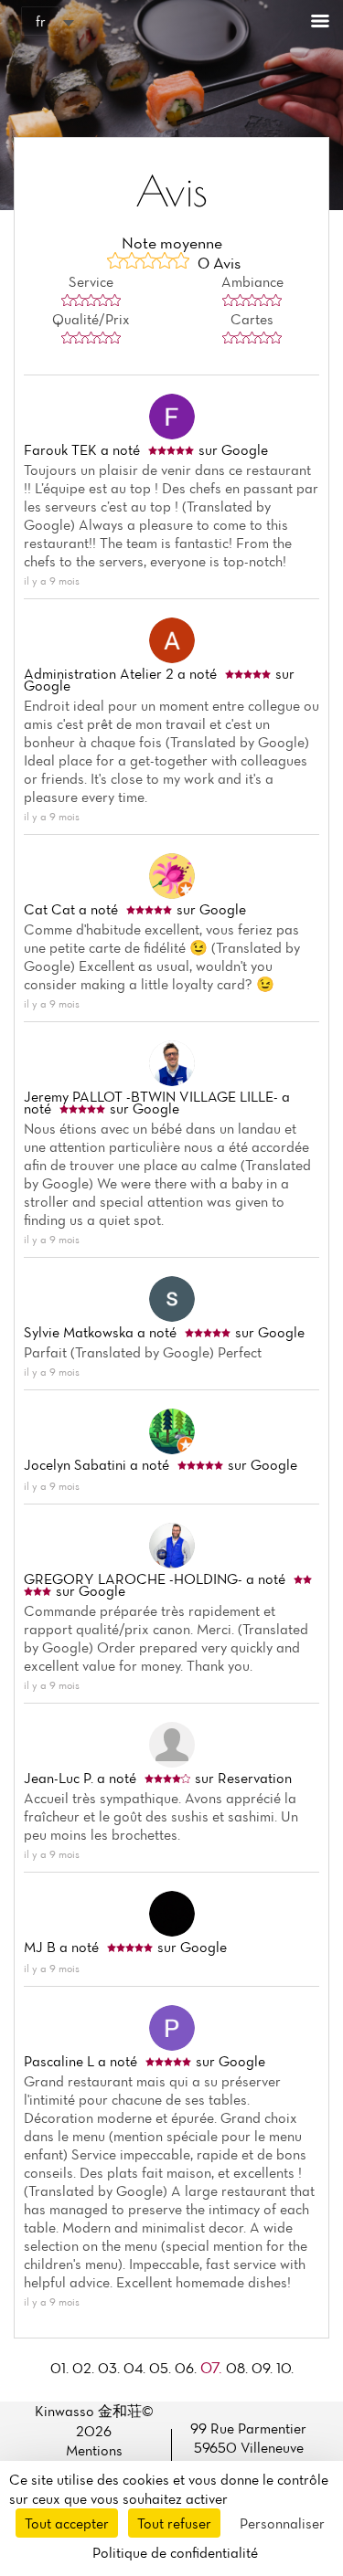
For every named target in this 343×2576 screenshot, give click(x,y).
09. (264, 2368)
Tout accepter (67, 2523)
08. (239, 2368)
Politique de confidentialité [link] (175, 2552)
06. (188, 2368)
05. (162, 2368)
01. (61, 2368)
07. (213, 2367)
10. (285, 2368)
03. (111, 2368)
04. (136, 2368)
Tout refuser (174, 2523)
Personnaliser (282, 2523)
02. (85, 2368)
